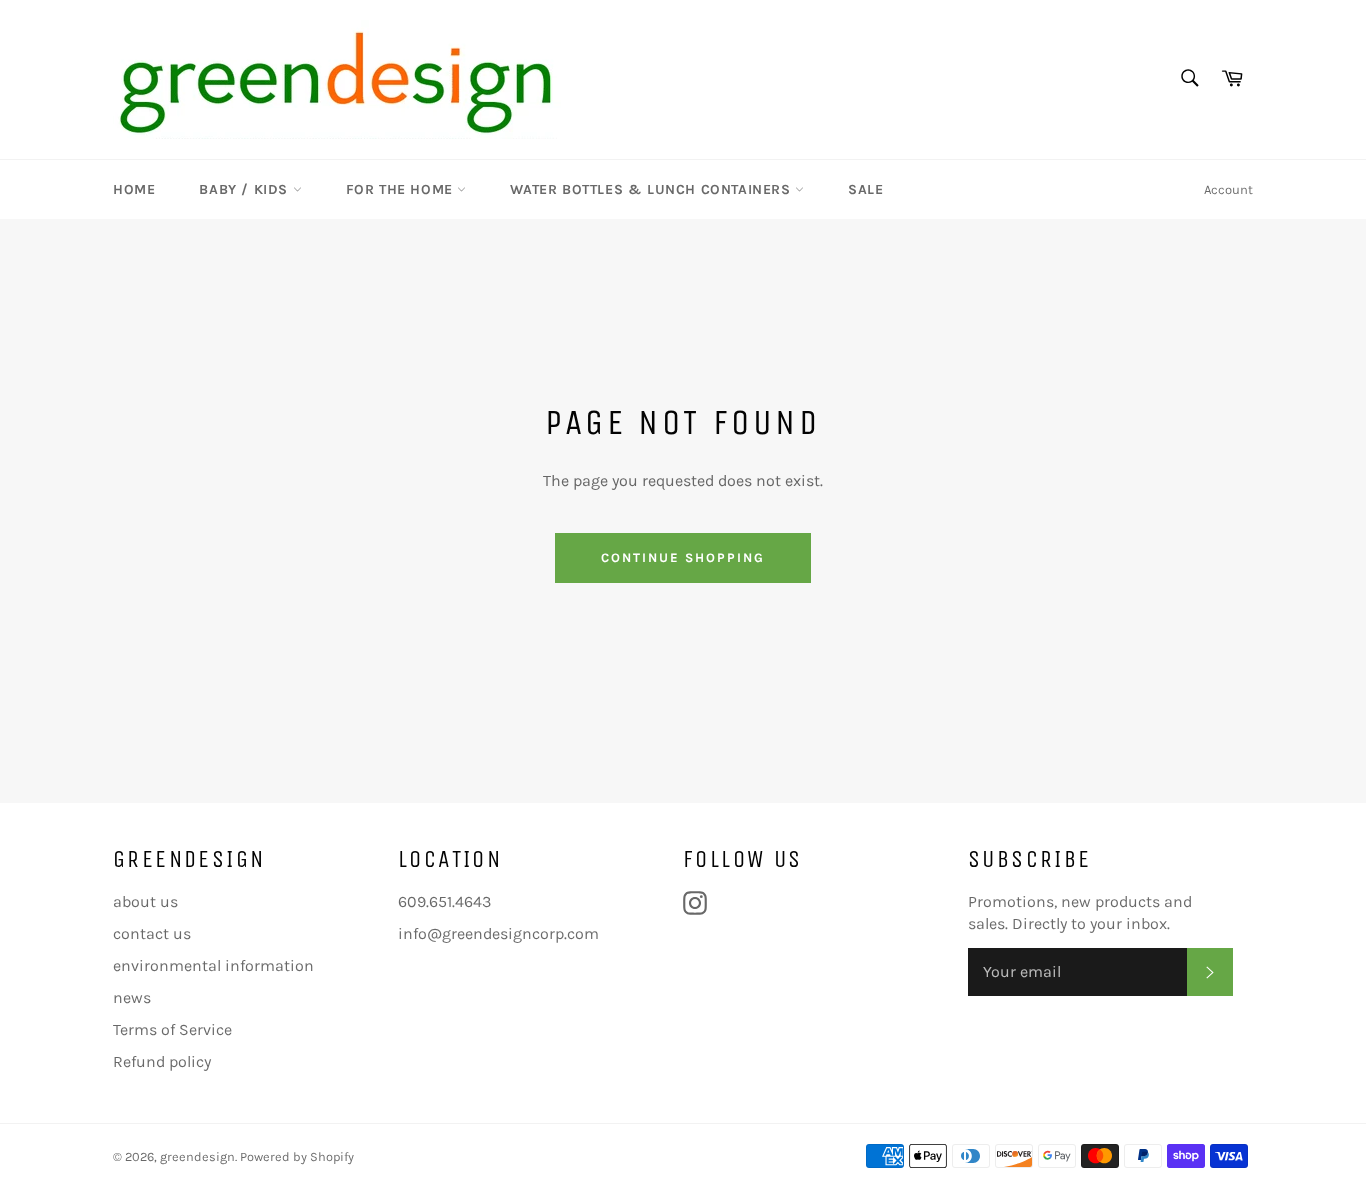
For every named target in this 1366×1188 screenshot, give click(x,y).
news (132, 997)
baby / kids (245, 189)
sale (865, 189)
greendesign (197, 1156)
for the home (402, 189)
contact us (152, 933)
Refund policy (162, 1061)
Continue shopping (682, 557)
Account (1228, 189)
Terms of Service (172, 1029)
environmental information (213, 965)
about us (145, 901)
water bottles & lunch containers (652, 189)
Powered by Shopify (297, 1156)
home (134, 189)
